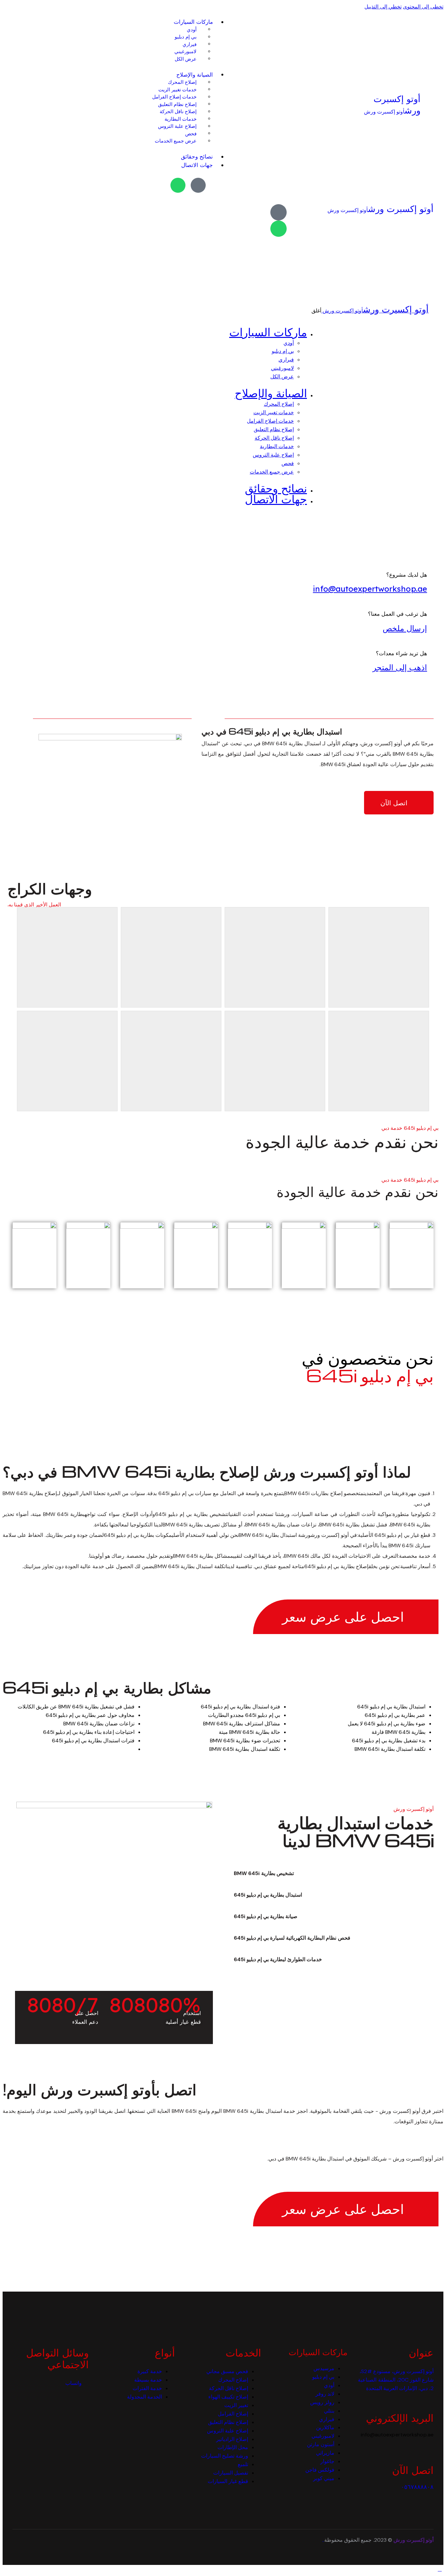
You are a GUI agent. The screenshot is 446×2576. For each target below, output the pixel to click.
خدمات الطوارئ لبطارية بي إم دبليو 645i (278, 1959)
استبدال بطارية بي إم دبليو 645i (268, 1895)
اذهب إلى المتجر (400, 667)
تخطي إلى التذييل (383, 7)
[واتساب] (178, 185)
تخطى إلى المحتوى (423, 7)
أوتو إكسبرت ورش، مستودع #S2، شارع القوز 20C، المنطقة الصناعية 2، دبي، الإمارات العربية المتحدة (396, 2380)
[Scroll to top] (440, 2569)
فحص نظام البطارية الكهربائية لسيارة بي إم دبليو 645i (292, 1938)
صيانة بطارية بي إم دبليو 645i (266, 1916)
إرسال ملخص (405, 628)
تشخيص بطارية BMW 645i (264, 1873)
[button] (322, 1873)
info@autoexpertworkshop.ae (370, 589)
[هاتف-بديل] (198, 185)
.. (323, 2540)
